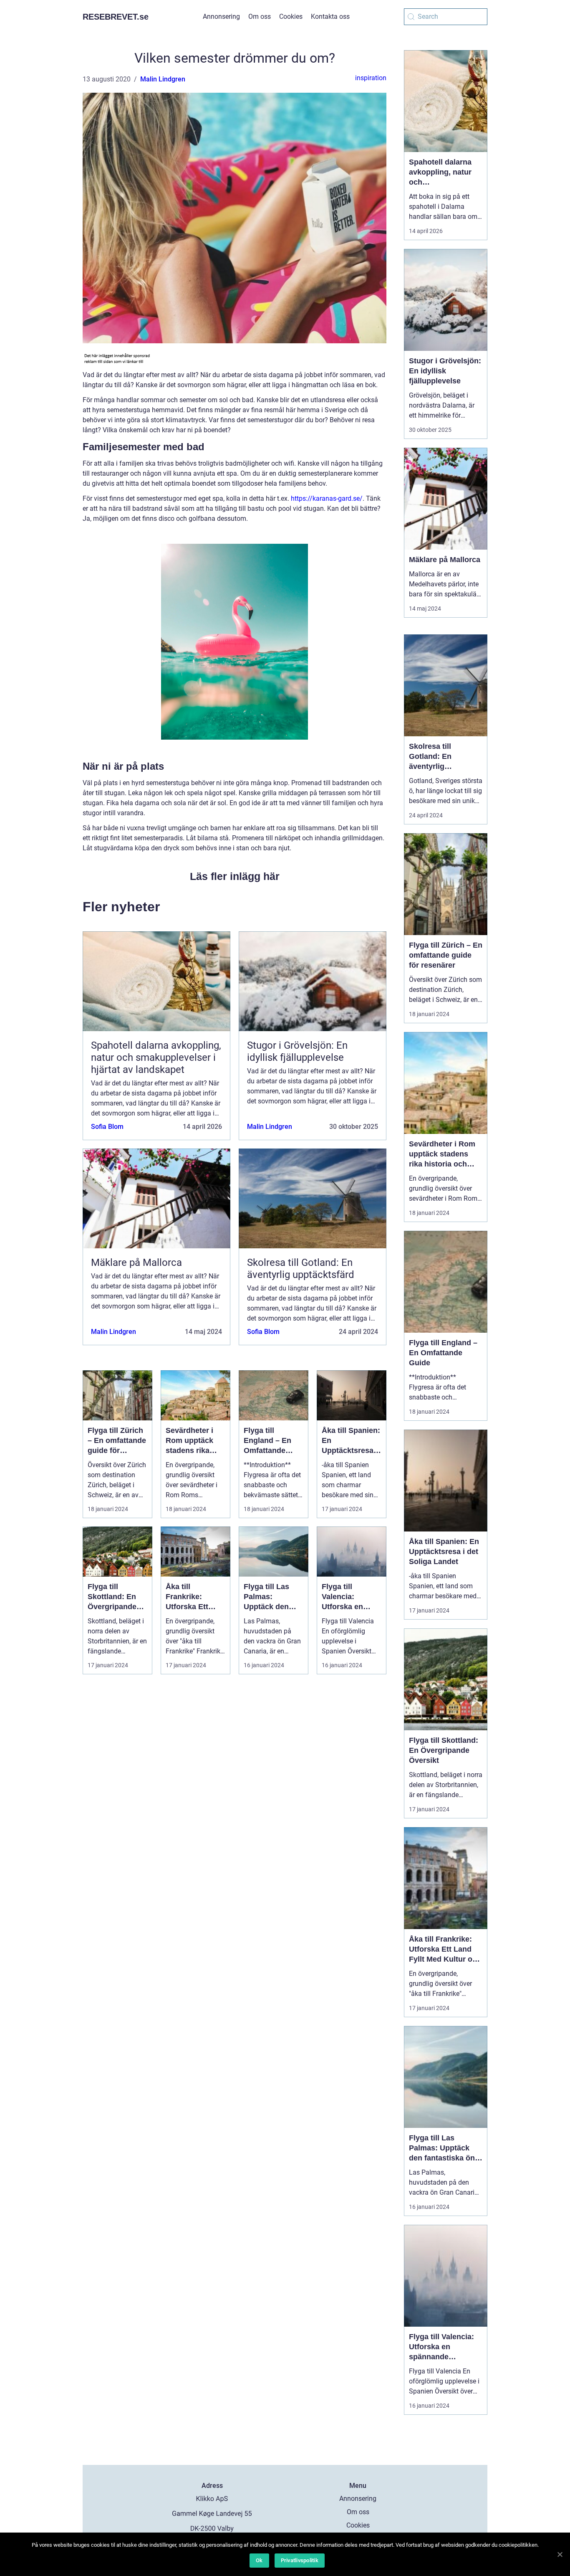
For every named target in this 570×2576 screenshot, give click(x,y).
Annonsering (221, 16)
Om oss (260, 16)
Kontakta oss (330, 16)
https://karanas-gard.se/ (327, 498)
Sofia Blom (107, 1127)
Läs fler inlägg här (235, 876)
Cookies (291, 16)
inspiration (371, 78)
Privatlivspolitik (300, 2560)
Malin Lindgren (163, 79)
